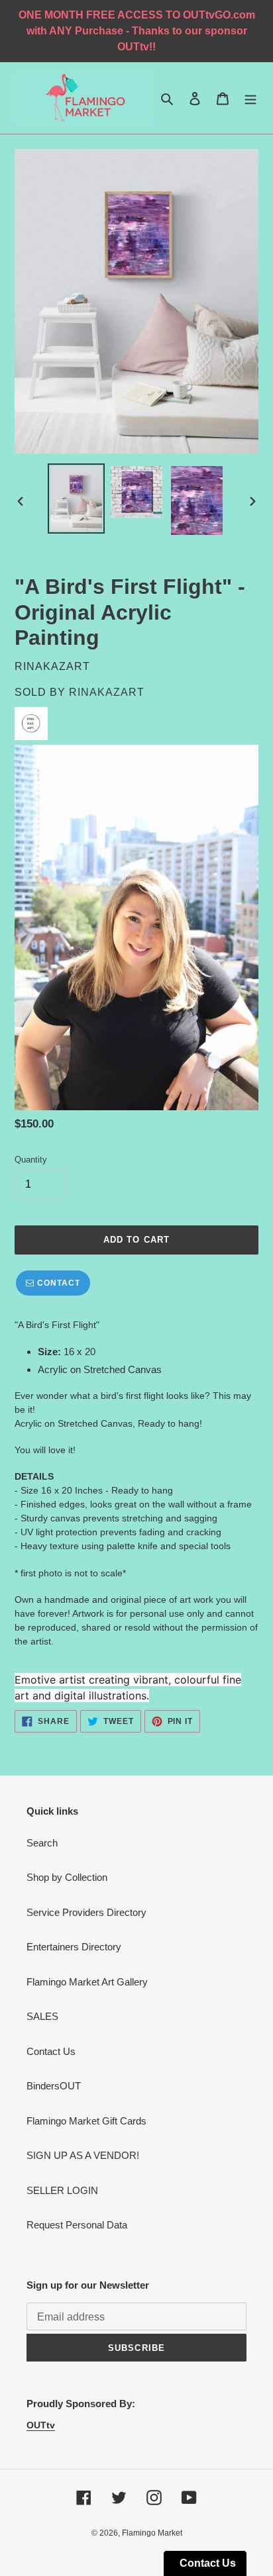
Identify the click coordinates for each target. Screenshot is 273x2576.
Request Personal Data (77, 2225)
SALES (42, 2016)
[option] (77, 499)
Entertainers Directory (74, 1947)
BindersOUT (54, 2086)
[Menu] (250, 98)
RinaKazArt (107, 692)
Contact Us (51, 2051)
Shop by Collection (67, 1877)
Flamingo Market (152, 2533)
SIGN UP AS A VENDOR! (83, 2155)
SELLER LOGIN (62, 2190)
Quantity (31, 1160)
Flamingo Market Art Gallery (87, 1982)
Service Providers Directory (86, 1912)
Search (42, 1843)
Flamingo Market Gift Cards (86, 2121)
